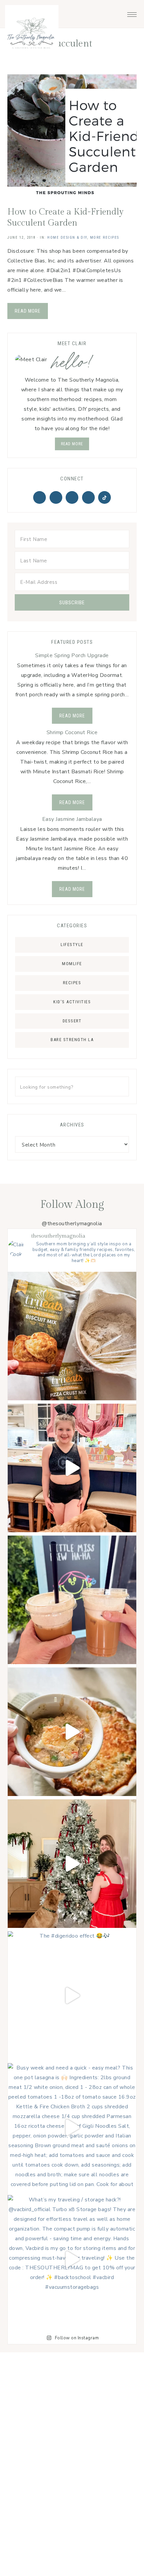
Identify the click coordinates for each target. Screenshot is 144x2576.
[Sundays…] (72, 1600)
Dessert (72, 1021)
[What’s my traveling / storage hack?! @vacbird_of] (72, 2259)
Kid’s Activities (72, 1002)
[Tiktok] (104, 497)
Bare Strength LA (72, 1040)
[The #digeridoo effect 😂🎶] (72, 1996)
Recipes (72, 983)
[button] (132, 13)
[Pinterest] (56, 497)
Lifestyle (72, 945)
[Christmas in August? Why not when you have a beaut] (72, 1864)
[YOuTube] (88, 497)
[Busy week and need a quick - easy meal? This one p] (72, 2127)
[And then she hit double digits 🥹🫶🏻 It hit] (72, 1468)
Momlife (72, 964)
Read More (28, 311)
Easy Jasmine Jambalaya (72, 819)
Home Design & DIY (67, 238)
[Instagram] (72, 497)
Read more (72, 444)
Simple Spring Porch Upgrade (72, 655)
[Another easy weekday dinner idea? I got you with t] (72, 1732)
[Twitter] (40, 497)
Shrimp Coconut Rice (72, 732)
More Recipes (105, 238)
